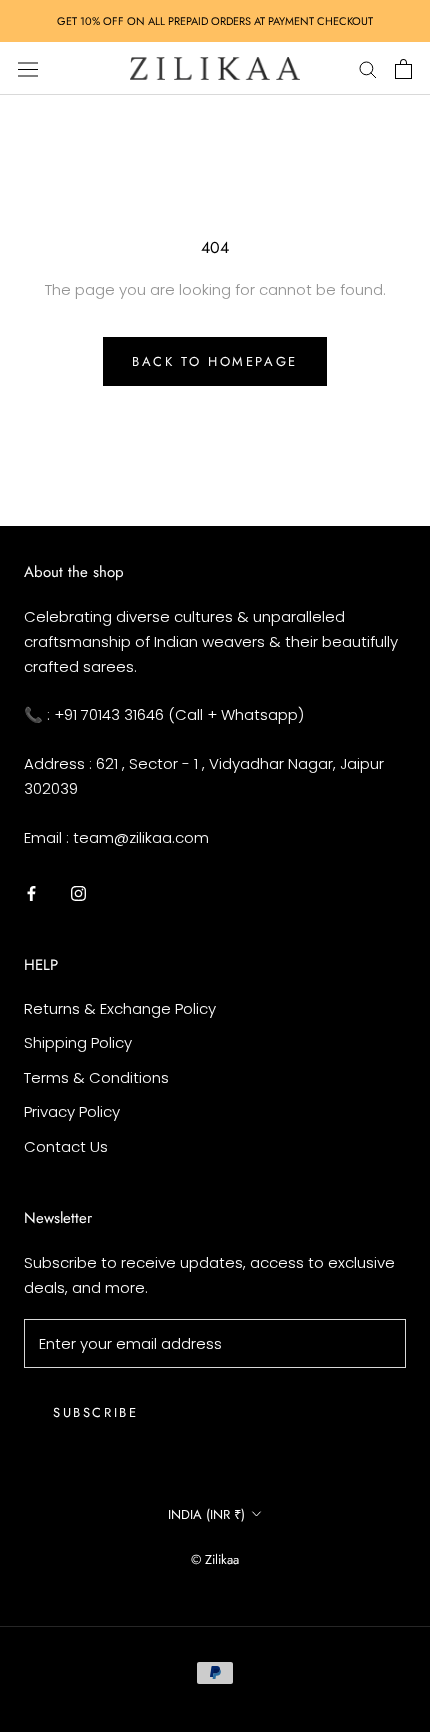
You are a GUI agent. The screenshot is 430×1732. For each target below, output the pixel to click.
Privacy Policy (72, 1111)
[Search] (368, 68)
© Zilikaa (215, 1559)
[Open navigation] (28, 68)
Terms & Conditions (96, 1077)
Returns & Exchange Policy (120, 1008)
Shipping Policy (78, 1042)
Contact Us (66, 1146)
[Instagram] (78, 892)
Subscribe (95, 1412)
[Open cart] (403, 69)
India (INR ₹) (206, 1514)
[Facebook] (31, 892)
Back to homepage (215, 361)
